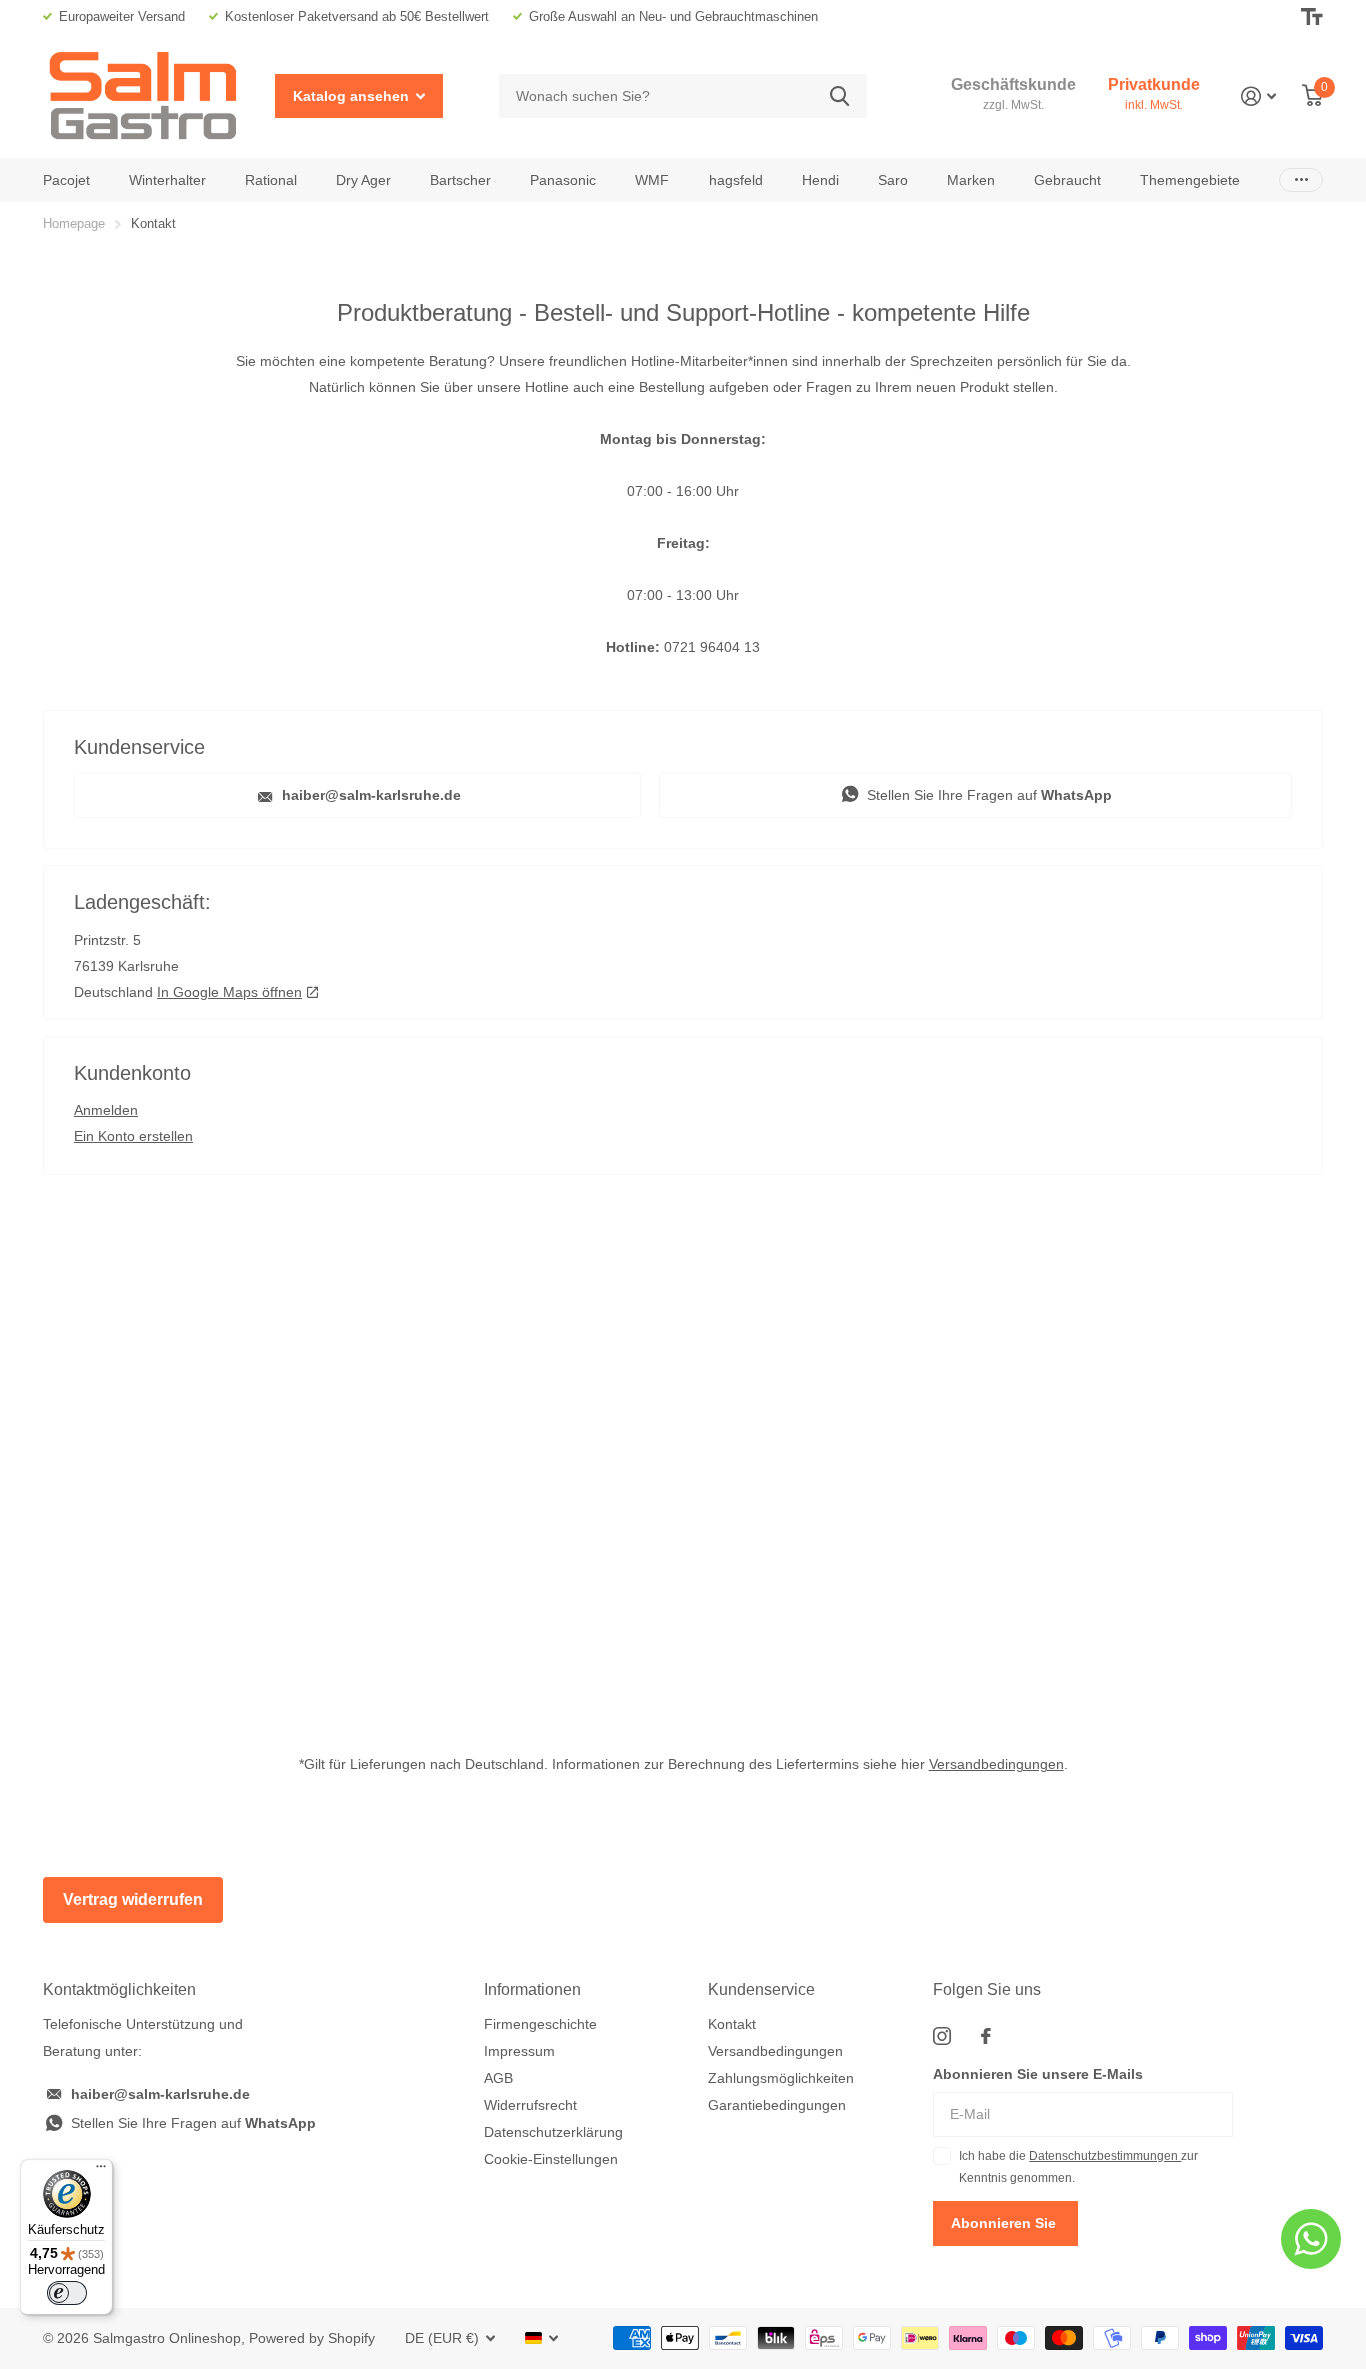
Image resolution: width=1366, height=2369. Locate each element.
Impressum (519, 2051)
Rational (271, 180)
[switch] (67, 2293)
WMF (652, 180)
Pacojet (66, 180)
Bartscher (460, 180)
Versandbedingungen (996, 1764)
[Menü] (101, 2171)
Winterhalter (167, 180)
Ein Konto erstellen (133, 1136)
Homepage (74, 223)
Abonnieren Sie (1005, 2223)
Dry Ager (363, 180)
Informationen (532, 1989)
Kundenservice (761, 1989)
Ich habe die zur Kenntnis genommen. (1078, 2167)
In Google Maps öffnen (229, 992)
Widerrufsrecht (530, 2105)
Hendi (820, 180)
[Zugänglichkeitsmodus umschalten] (1312, 17)
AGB (498, 2078)
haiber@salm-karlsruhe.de (369, 795)
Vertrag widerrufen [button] (133, 1899)
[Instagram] (942, 2036)
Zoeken (839, 96)
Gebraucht (1067, 180)
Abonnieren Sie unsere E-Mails (1038, 2074)
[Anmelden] (1258, 96)
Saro (893, 180)
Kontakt (732, 2024)
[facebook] (986, 2036)
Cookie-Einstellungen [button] (551, 2159)
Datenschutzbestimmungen (1105, 2156)
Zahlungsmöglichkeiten (781, 2078)
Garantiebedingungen (777, 2105)
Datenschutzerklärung (553, 2132)
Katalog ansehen (353, 96)
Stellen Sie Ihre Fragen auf (987, 795)
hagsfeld (736, 180)
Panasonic (563, 180)
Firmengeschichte (540, 2024)
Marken (971, 180)
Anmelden (106, 1110)
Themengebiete (1190, 180)
